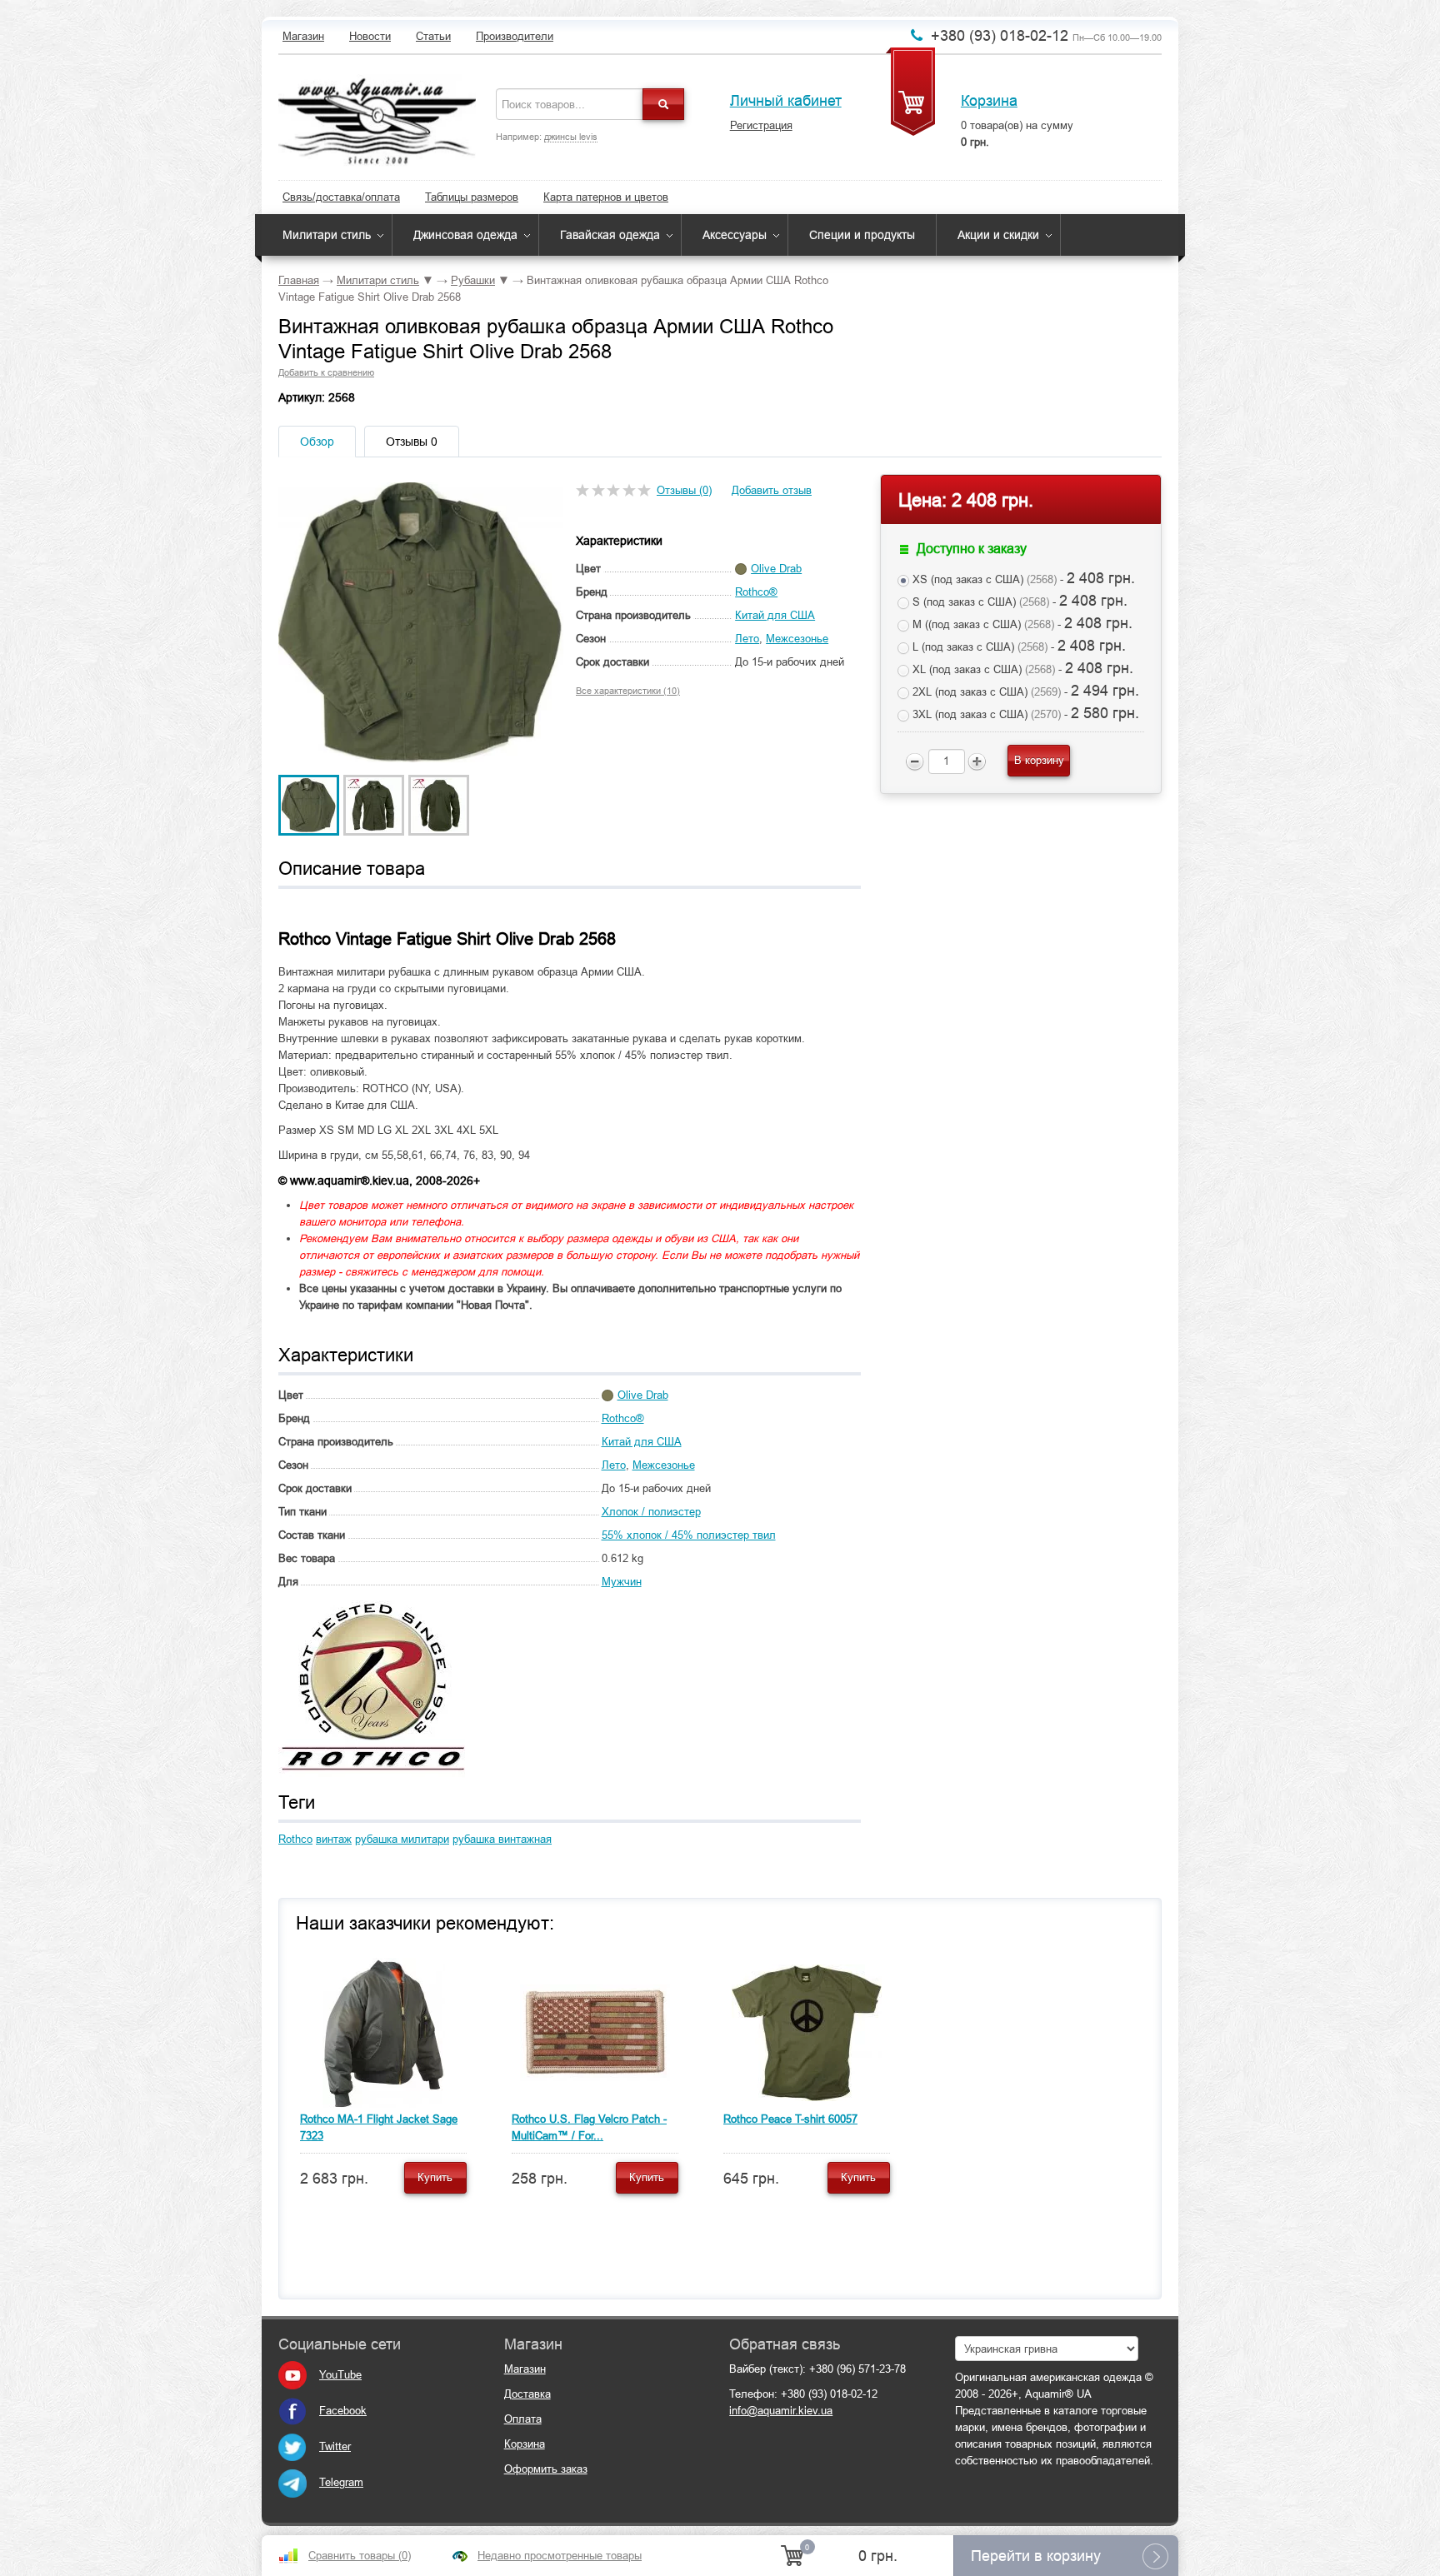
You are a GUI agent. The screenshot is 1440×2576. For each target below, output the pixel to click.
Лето (747, 639)
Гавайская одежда (610, 235)
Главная (299, 280)
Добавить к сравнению (326, 372)
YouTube (340, 2375)
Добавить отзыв (772, 490)
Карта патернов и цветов (606, 197)
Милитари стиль (327, 235)
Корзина (989, 101)
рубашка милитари (402, 1839)
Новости (370, 36)
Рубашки (473, 280)
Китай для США (775, 615)
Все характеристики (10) (628, 691)
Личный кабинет (786, 101)
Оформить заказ (546, 2469)
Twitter (335, 2446)
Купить (435, 2177)
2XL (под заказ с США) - (1024, 691)
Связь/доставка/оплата (341, 197)
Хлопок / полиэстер (651, 1512)
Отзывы (412, 442)
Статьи (433, 36)
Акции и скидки (998, 235)
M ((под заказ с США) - (1021, 623)
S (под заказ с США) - (1018, 601)
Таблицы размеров (472, 197)
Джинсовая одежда (465, 235)
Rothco (295, 1839)
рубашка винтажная (502, 1839)
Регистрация (761, 125)
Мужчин (622, 1582)
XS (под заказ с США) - (1022, 578)
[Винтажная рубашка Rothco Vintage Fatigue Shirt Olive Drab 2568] (309, 804)
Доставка (527, 2394)
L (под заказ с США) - (1017, 646)
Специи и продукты (862, 235)
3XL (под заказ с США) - (1024, 713)
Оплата (523, 2419)
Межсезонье (797, 639)
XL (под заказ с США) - (1021, 668)
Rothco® (756, 592)
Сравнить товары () (360, 2556)
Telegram (341, 2482)
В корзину (1039, 760)
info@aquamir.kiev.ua (781, 2411)
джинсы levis (571, 137)
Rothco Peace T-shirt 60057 (790, 2119)
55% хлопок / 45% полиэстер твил (689, 1535)
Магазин (303, 36)
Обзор (317, 442)
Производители (515, 36)
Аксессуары (735, 235)
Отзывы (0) (684, 490)
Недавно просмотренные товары (560, 2556)
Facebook (343, 2411)
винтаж (334, 1839)
